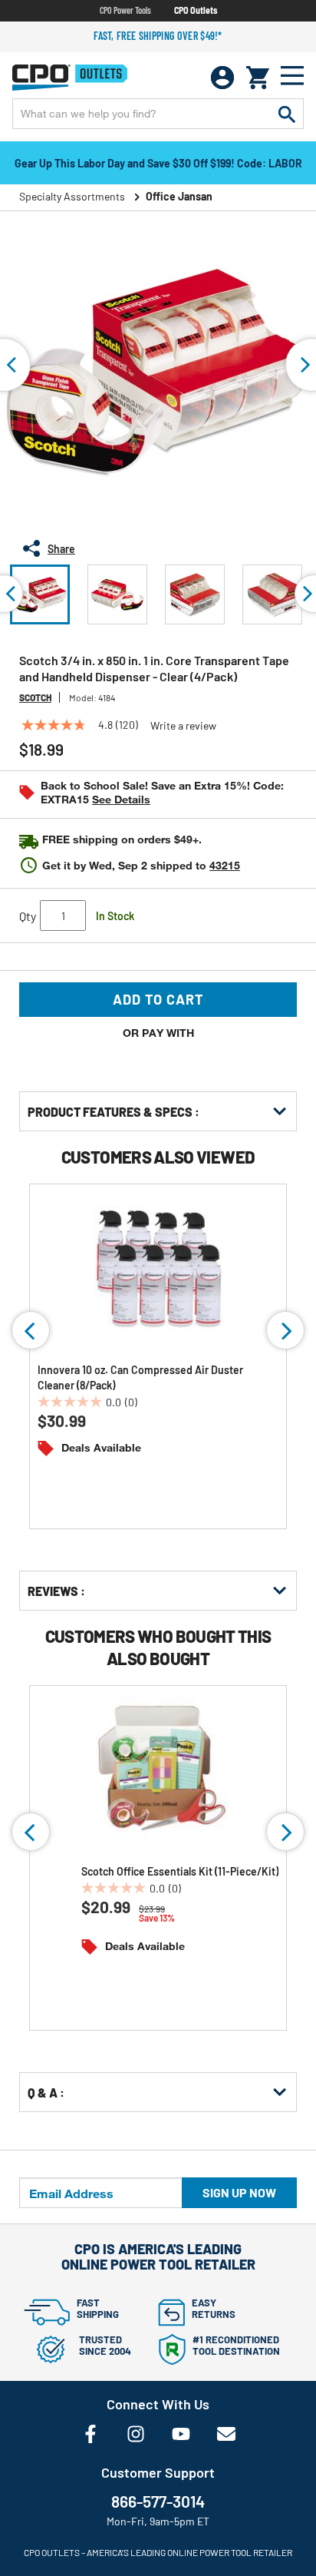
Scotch (35, 697)
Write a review (183, 726)
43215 (225, 865)
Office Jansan (179, 196)
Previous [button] (31, 1330)
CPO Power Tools (125, 10)
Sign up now (239, 2192)
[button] (40, 594)
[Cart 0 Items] (258, 78)
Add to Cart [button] (158, 999)
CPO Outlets (196, 10)
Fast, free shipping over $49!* (158, 36)
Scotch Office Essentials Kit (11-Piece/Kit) (180, 1871)
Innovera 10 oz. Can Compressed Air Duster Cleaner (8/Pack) (140, 1377)
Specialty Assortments (72, 196)
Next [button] (285, 1330)
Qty (28, 916)
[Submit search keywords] (287, 114)
